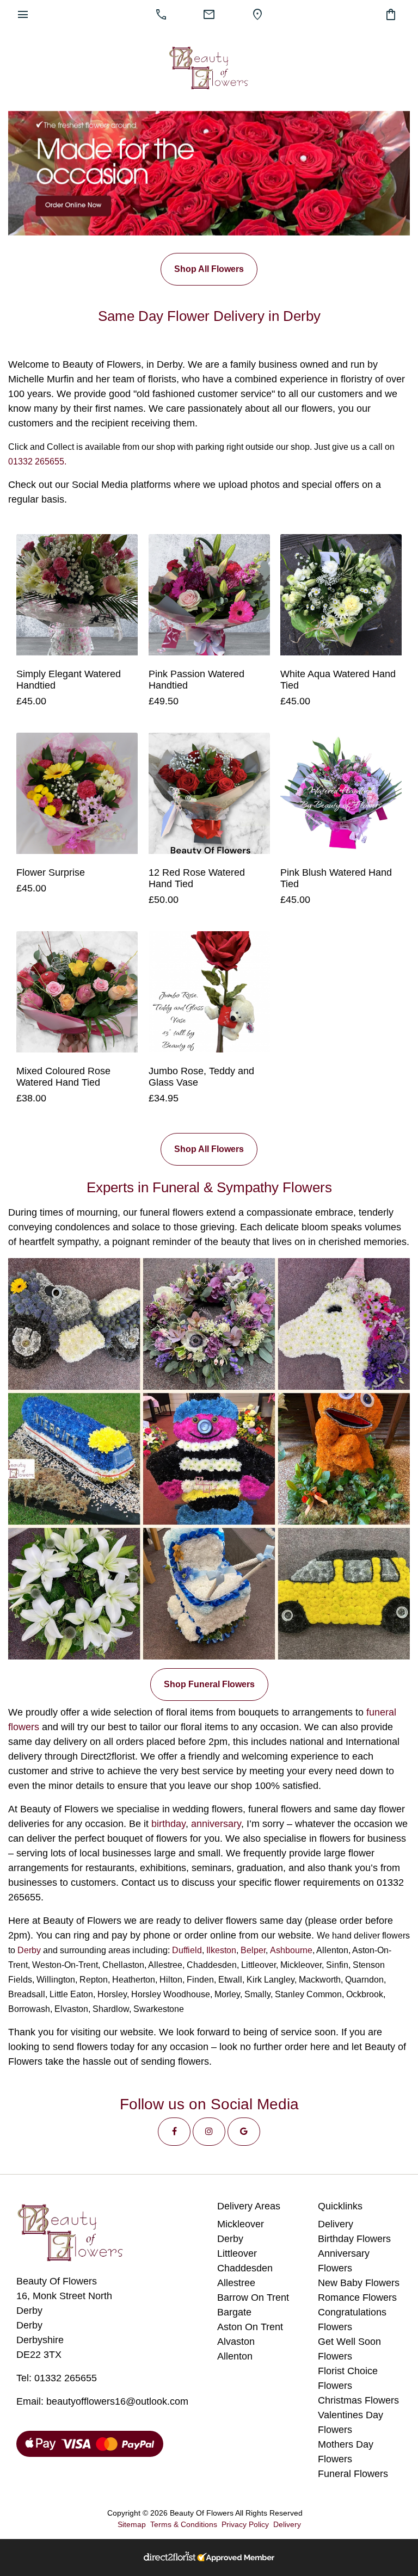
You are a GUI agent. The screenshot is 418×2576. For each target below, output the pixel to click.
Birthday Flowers (354, 2239)
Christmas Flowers (358, 2400)
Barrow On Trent (253, 2298)
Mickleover (241, 2224)
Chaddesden (245, 2268)
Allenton (235, 2356)
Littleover (237, 2253)
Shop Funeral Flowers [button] (209, 1684)
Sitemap (132, 2524)
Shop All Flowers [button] (209, 269)
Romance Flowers (357, 2298)
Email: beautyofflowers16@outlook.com (102, 2401)
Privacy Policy (245, 2524)
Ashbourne (291, 1950)
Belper (253, 1950)
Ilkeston (221, 1950)
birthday (168, 1824)
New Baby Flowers (359, 2283)
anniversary (216, 1824)
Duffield (187, 1950)
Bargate (234, 2312)
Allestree (236, 2283)
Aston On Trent (250, 2327)
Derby (29, 1950)
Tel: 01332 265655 (57, 2378)
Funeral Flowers (353, 2474)
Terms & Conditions (184, 2524)
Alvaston (236, 2342)
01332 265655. (37, 462)
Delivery (336, 2224)
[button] (174, 2132)
